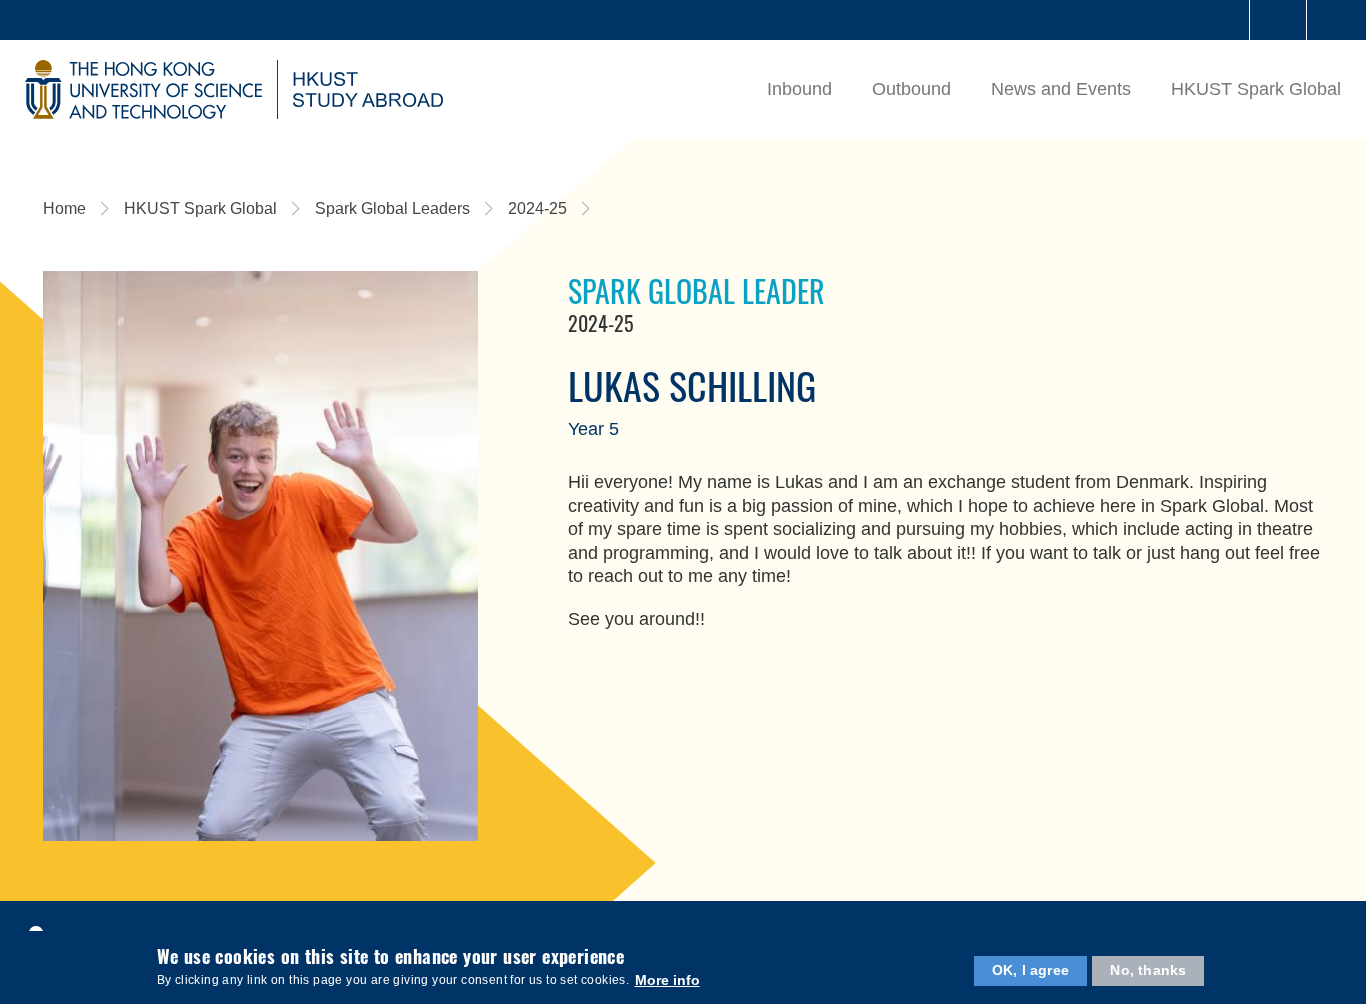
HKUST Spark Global (1256, 89)
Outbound (911, 89)
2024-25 (537, 208)
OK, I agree (1030, 970)
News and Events (1061, 89)
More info (667, 979)
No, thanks (1148, 970)
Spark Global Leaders (392, 208)
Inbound (799, 89)
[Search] (1335, 20)
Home (64, 208)
